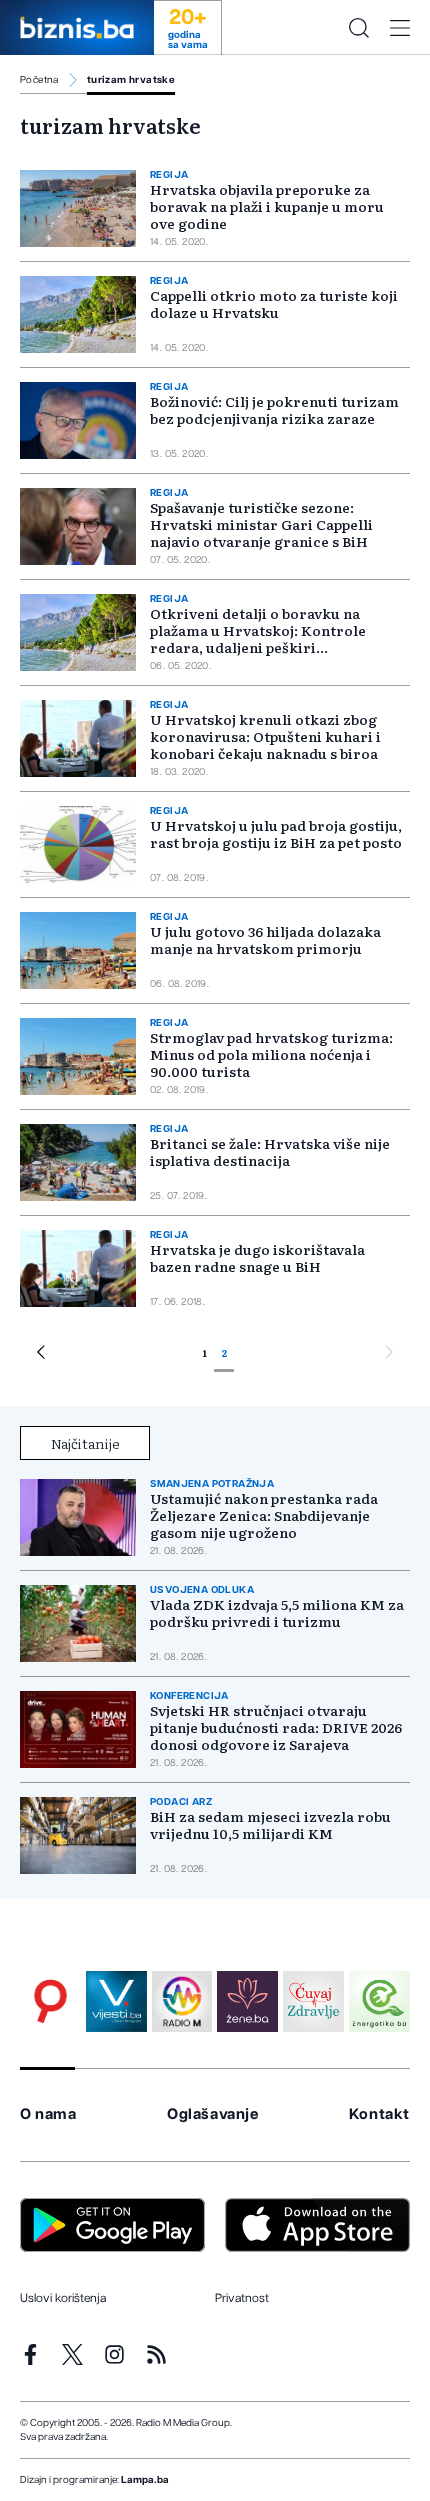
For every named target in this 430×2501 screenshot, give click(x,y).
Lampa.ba (145, 2480)
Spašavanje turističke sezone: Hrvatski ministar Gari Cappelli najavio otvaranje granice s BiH (261, 524)
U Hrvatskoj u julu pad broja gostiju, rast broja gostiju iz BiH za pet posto (276, 833)
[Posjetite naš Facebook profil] (30, 2354)
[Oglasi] (50, 2001)
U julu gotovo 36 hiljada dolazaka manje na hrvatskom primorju (265, 939)
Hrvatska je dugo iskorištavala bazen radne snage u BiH (257, 1257)
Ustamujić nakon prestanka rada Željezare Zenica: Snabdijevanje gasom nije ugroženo (264, 1515)
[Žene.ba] (247, 2001)
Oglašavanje (213, 2114)
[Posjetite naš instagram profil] (114, 2354)
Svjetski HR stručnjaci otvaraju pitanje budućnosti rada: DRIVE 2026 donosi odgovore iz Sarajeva (276, 1727)
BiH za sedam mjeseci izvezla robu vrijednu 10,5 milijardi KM (270, 1825)
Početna (39, 80)
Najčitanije (85, 1443)
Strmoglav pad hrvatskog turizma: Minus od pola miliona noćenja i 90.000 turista (271, 1054)
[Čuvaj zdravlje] (313, 2001)
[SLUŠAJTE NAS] (182, 2001)
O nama (48, 2114)
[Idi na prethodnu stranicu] (41, 1355)
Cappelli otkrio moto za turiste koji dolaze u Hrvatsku (274, 303)
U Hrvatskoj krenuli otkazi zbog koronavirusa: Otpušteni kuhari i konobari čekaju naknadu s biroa (265, 736)
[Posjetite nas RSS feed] (156, 2354)
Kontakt (379, 2114)
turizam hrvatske (131, 80)
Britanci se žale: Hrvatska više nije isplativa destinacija (270, 1151)
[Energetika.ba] (379, 2001)
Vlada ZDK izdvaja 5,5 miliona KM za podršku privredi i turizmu (277, 1613)
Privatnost (242, 2298)
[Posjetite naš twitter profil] (72, 2354)
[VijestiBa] (116, 2001)
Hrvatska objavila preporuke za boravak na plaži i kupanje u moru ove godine (267, 206)
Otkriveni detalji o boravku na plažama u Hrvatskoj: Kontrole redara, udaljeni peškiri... (258, 630)
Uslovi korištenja (63, 2298)
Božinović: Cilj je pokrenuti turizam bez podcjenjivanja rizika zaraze (274, 409)
